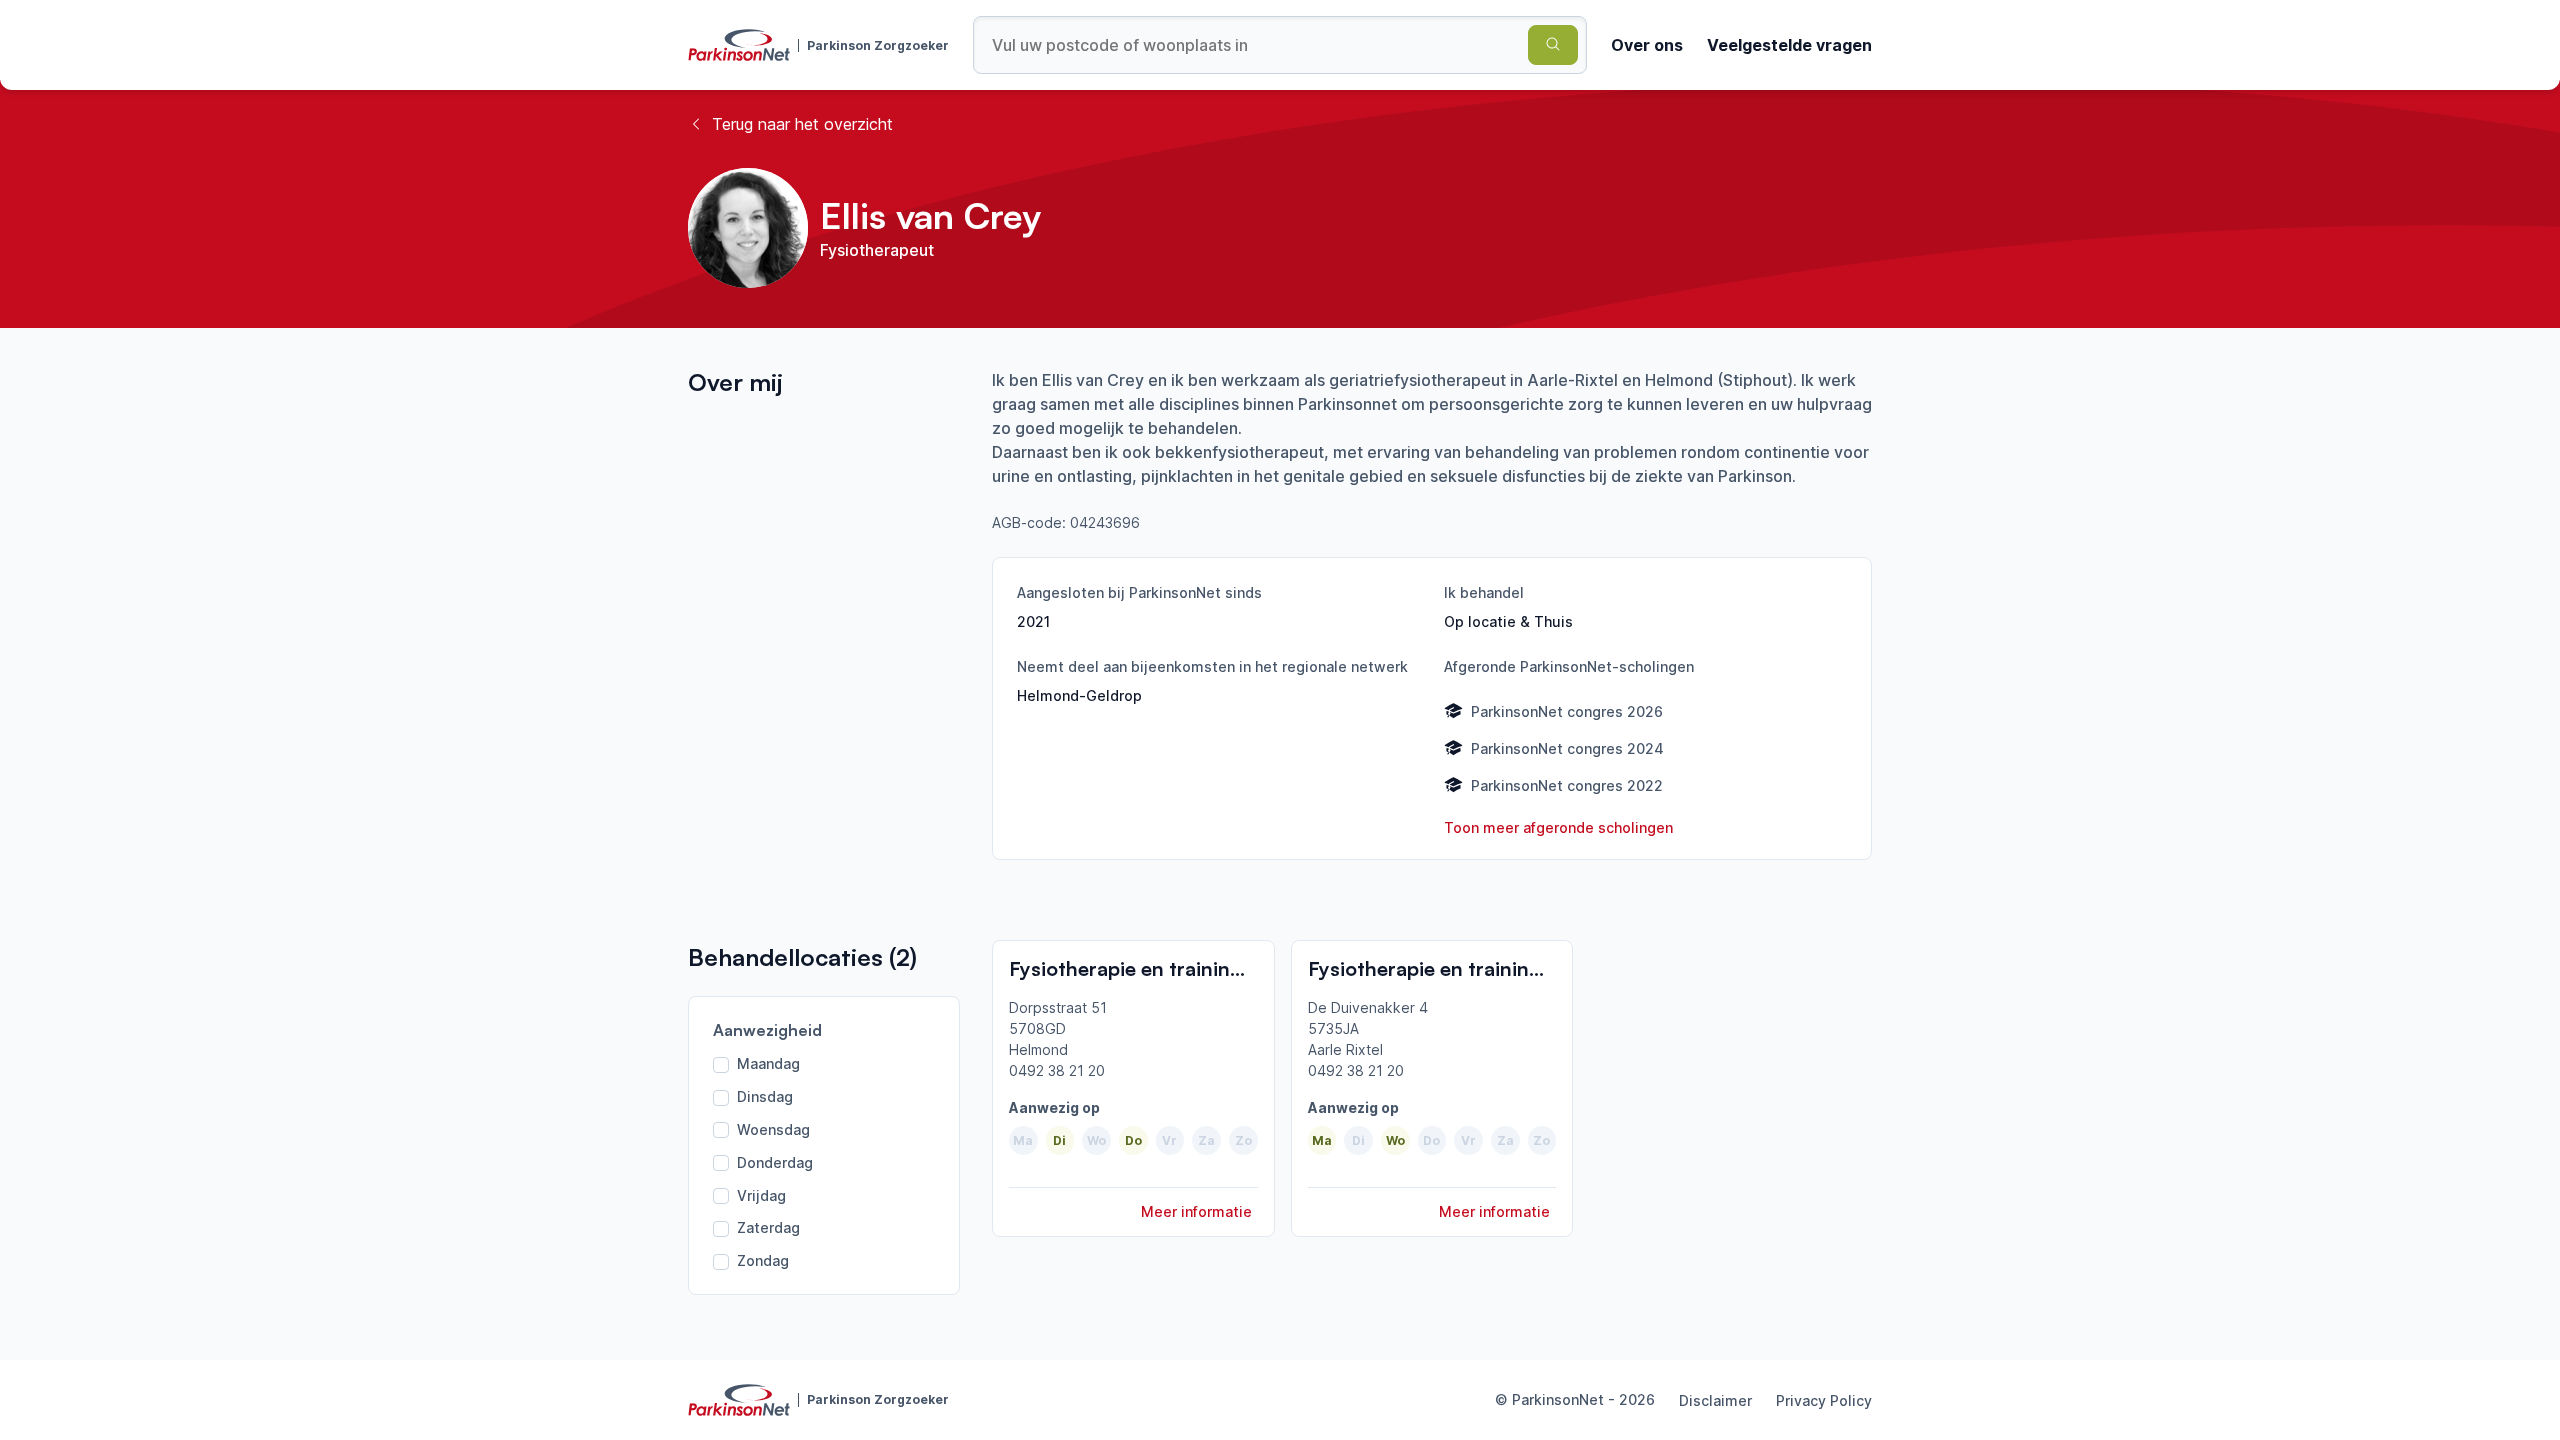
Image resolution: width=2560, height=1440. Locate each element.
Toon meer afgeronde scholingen (1558, 827)
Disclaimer (1715, 1400)
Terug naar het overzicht (802, 124)
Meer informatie (1196, 1211)
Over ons (1647, 45)
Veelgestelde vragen (1789, 45)
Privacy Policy (1824, 1400)
